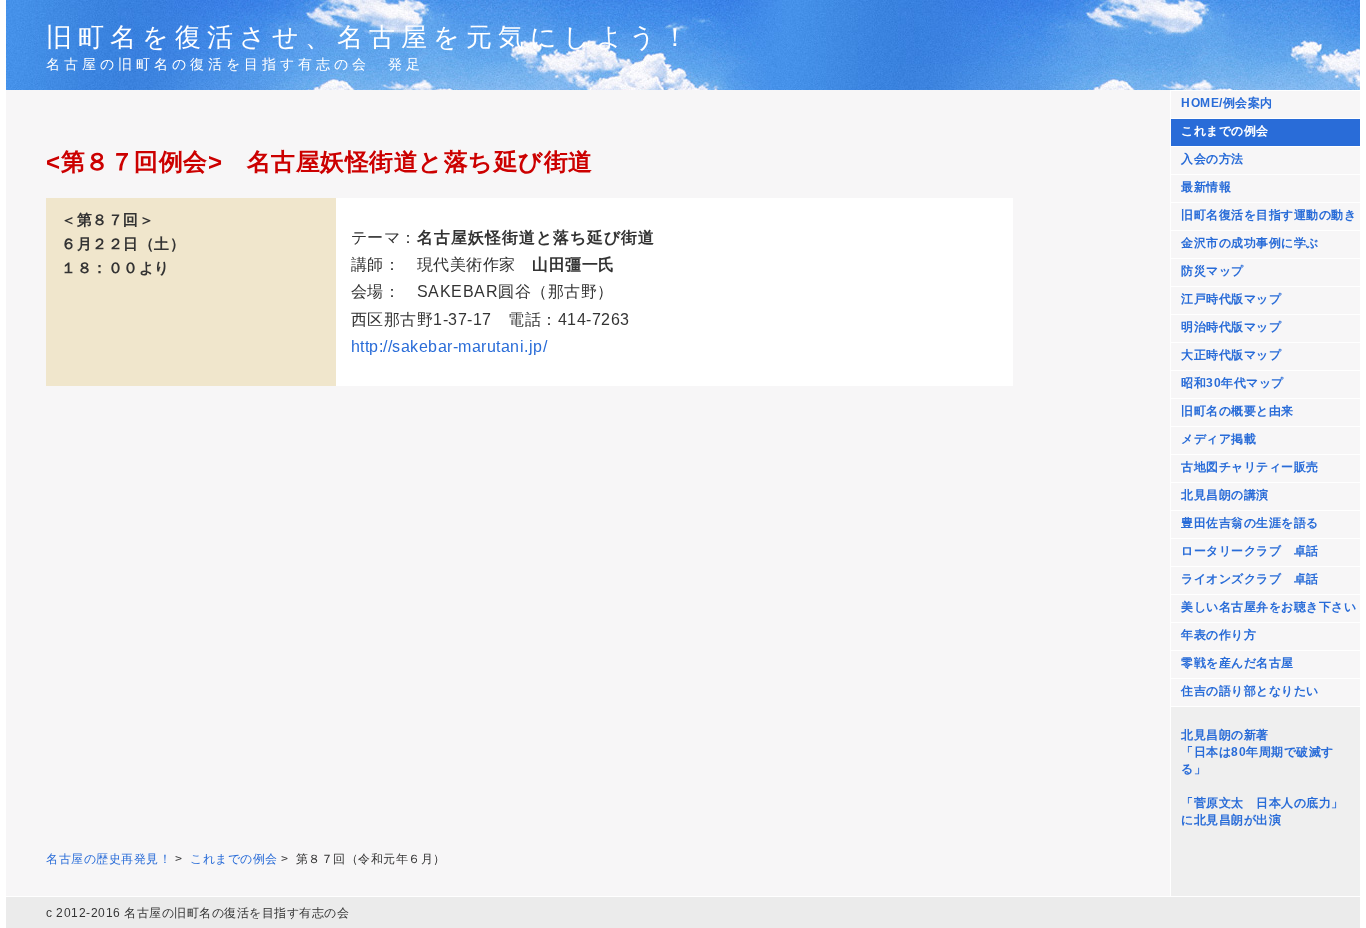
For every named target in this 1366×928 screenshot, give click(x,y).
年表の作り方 (1218, 635)
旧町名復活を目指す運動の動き (1268, 215)
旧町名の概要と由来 (1237, 411)
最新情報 (1206, 187)
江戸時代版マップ (1231, 299)
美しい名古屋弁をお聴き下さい (1268, 607)
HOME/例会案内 (1227, 103)
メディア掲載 (1218, 439)
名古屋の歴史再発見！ (108, 859)
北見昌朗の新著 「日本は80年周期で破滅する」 (1257, 752)
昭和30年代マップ (1232, 383)
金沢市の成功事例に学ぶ (1250, 243)
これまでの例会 (1225, 131)
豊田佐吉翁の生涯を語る (1250, 523)
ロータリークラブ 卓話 (1250, 551)
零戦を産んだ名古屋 (1237, 663)
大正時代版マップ (1231, 355)
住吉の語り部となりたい (1250, 691)
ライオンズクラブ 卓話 (1250, 579)
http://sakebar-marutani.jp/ (449, 346)
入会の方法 (1212, 159)
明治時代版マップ (1231, 327)
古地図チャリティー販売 (1250, 467)
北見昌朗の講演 (1225, 495)
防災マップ (1212, 271)
